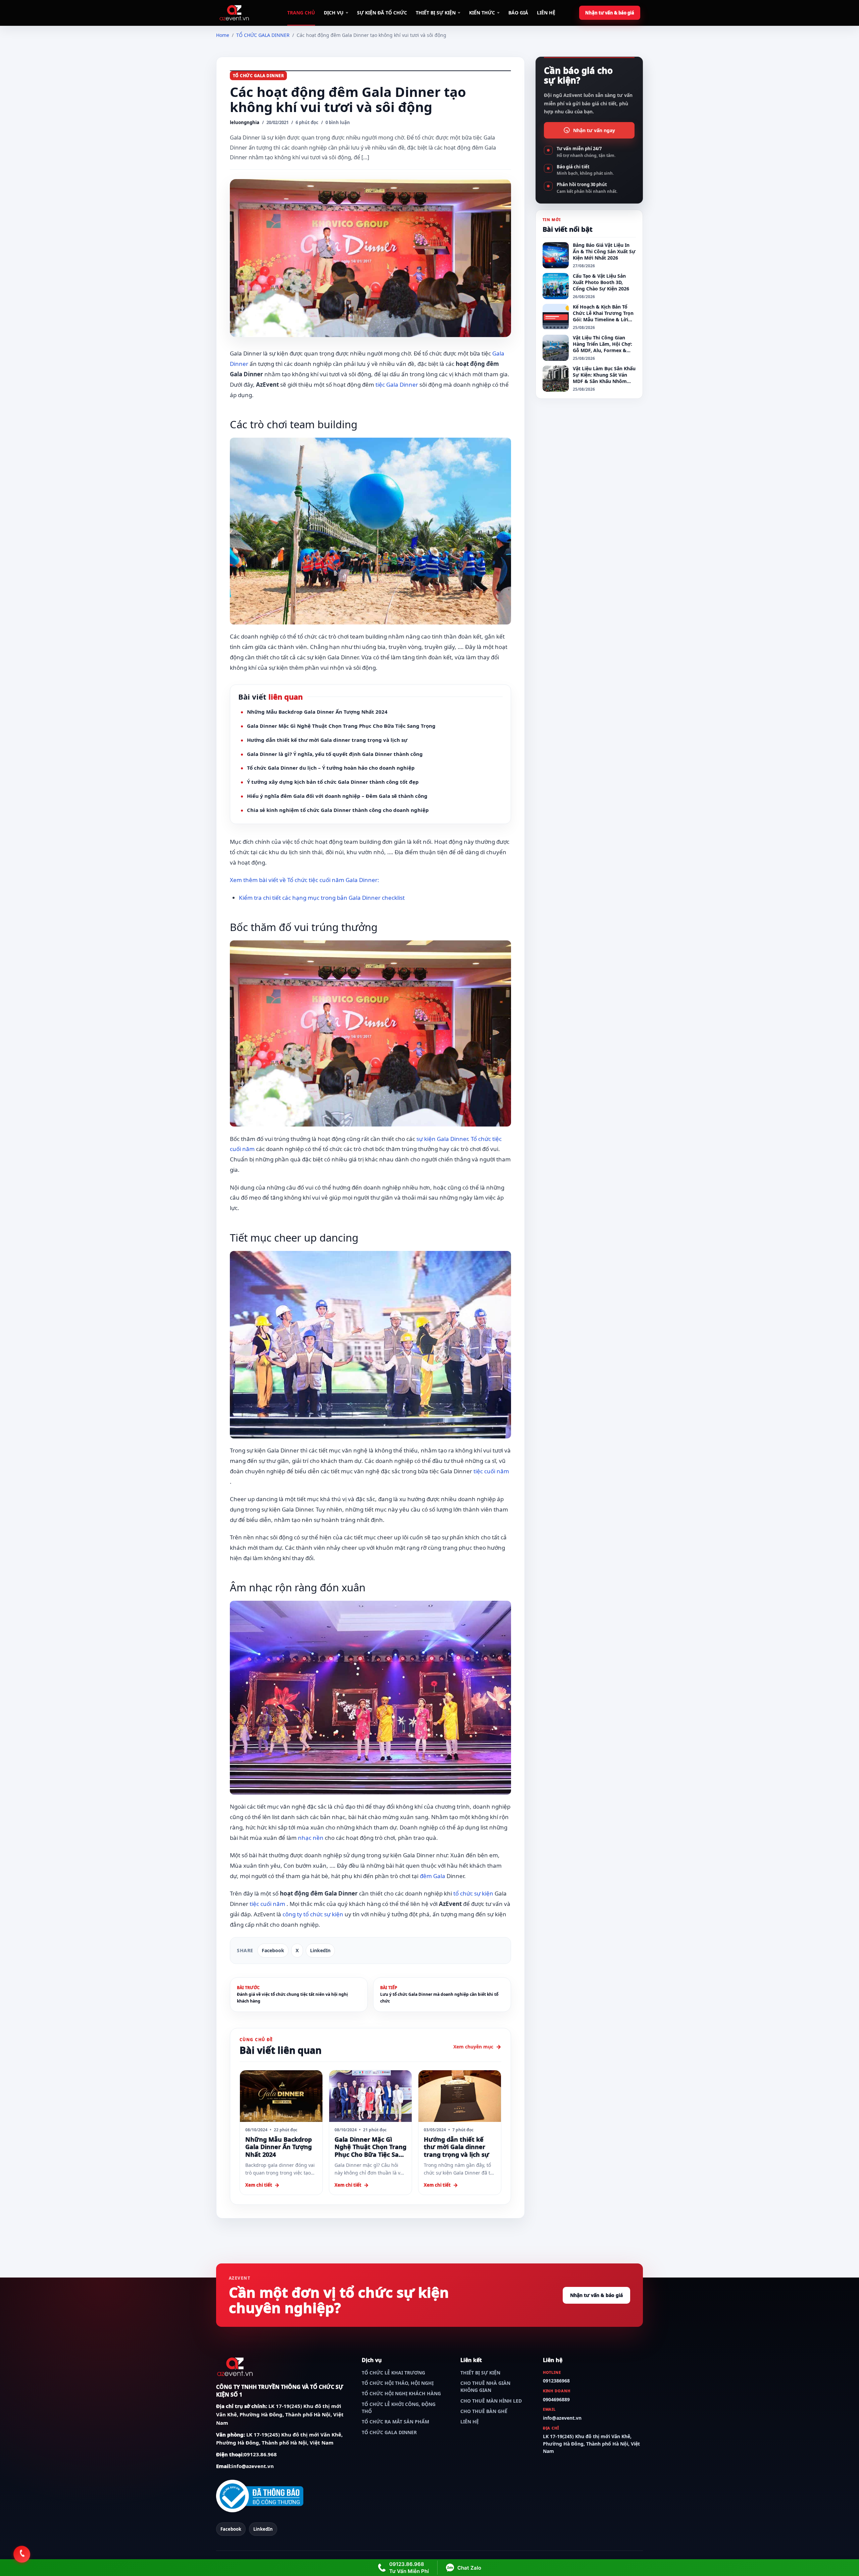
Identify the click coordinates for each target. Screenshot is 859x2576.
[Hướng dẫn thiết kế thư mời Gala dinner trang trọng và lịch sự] (460, 2096)
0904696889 (556, 2399)
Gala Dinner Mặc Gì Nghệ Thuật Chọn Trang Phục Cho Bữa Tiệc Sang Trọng (341, 726)
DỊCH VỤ (334, 13)
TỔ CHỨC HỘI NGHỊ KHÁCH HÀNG (401, 2393)
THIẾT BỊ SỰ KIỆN (436, 13)
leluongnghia (245, 122)
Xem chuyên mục (473, 2047)
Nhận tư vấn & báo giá (610, 13)
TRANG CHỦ (301, 13)
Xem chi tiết (259, 2185)
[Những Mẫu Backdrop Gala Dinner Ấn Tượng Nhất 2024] (281, 2096)
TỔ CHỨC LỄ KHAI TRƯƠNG (393, 2373)
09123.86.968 (260, 2454)
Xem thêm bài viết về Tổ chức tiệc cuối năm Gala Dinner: (305, 880)
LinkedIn (320, 1950)
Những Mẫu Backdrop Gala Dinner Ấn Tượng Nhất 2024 (317, 712)
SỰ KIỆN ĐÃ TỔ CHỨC (382, 13)
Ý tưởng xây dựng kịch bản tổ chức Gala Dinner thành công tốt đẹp (333, 782)
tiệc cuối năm (491, 1471)
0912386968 (556, 2381)
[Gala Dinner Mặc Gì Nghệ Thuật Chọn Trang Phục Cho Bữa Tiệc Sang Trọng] (370, 2096)
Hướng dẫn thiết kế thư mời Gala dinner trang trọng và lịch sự (327, 740)
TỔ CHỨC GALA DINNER (263, 35)
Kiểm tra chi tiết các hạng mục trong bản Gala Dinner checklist (322, 898)
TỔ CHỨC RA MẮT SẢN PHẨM (395, 2422)
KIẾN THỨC (482, 13)
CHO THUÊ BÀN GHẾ (484, 2411)
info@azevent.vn (253, 2466)
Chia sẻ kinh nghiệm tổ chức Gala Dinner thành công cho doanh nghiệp (338, 810)
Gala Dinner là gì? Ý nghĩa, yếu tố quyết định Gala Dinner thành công (335, 754)
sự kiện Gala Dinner (442, 1139)
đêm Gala (433, 1876)
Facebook (273, 1950)
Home (223, 35)
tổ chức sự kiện (473, 1893)
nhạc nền (311, 1838)
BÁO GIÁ (518, 13)
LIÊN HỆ (546, 13)
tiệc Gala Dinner (397, 385)
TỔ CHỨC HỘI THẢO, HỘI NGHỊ (398, 2383)
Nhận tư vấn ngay (594, 130)
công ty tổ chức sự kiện (313, 1914)
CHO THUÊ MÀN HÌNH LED (491, 2401)
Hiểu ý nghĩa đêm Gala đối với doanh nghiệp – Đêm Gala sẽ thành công (337, 796)
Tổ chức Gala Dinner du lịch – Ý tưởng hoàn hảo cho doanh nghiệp (331, 768)
